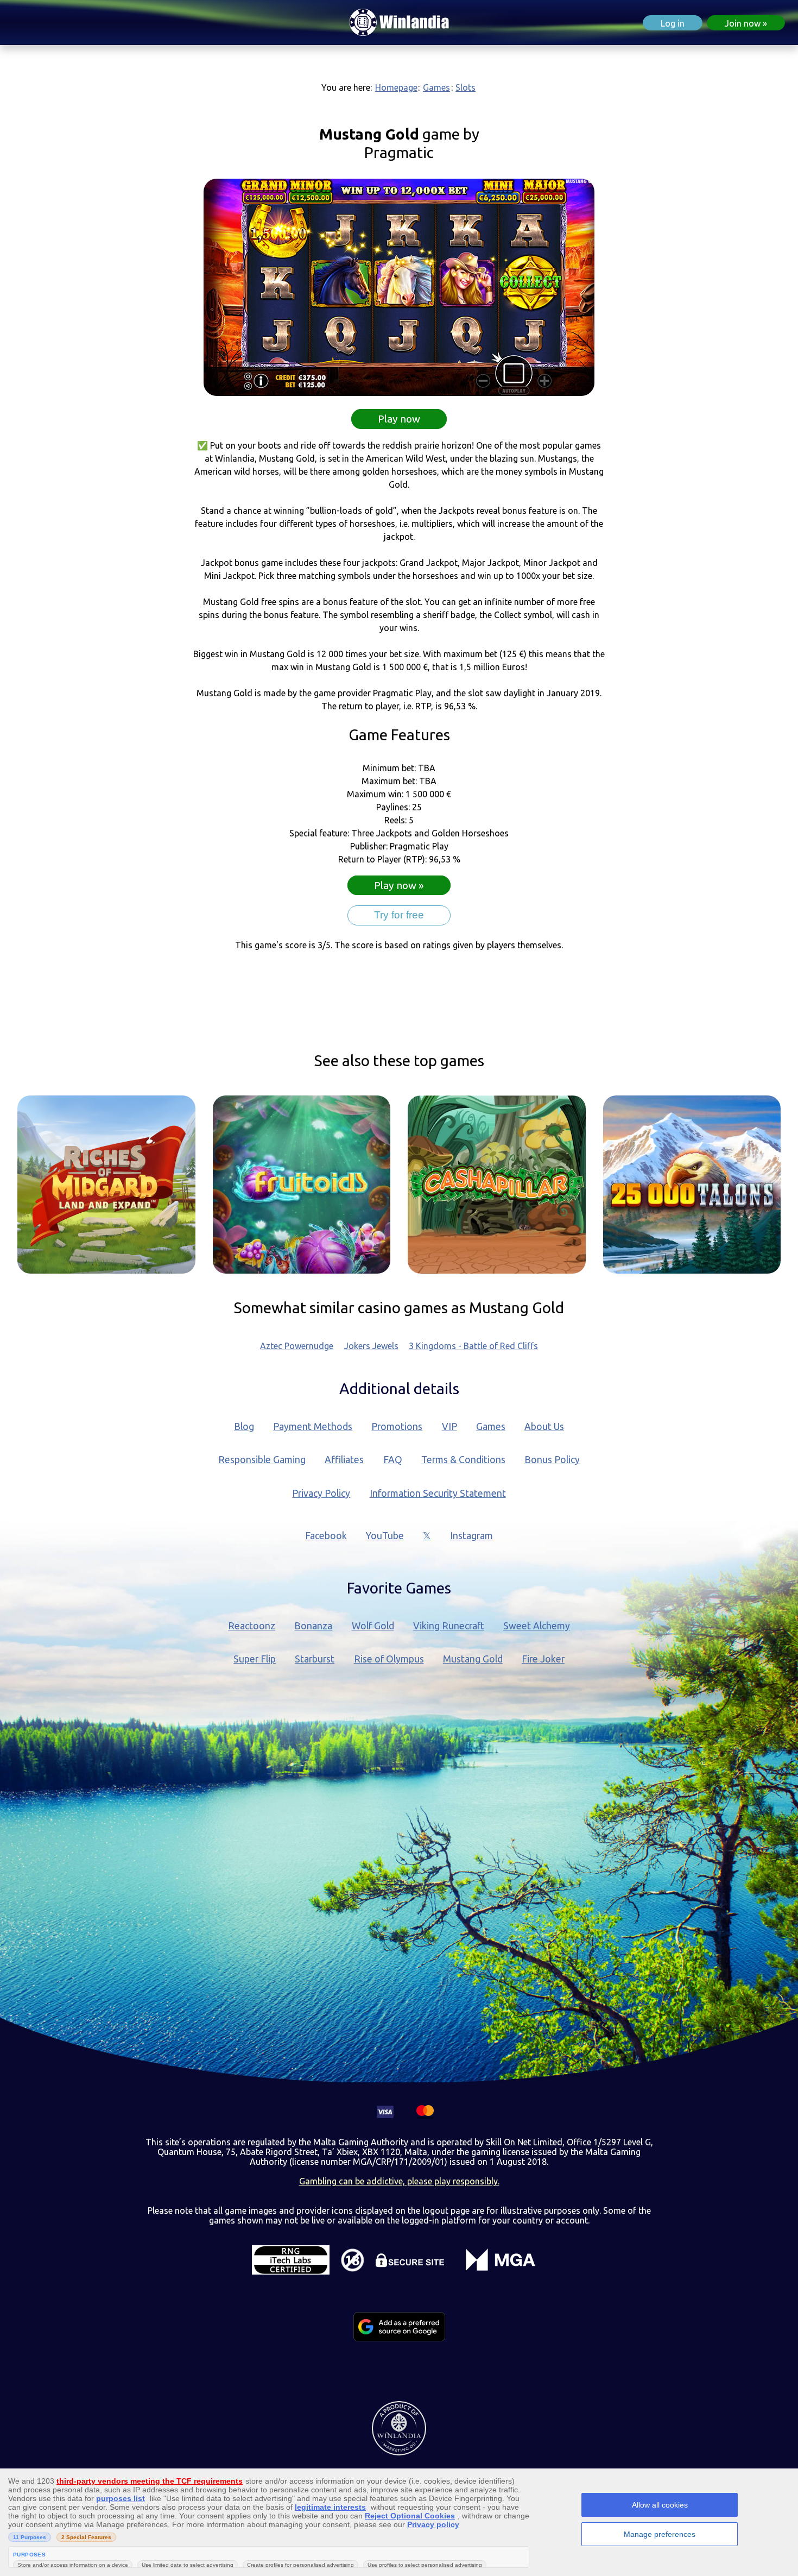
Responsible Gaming (262, 1460)
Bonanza (313, 1626)
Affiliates (344, 1460)
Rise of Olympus (389, 1659)
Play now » (399, 885)
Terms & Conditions (463, 1460)
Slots (465, 87)
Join (743, 23)
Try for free (399, 915)
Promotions (397, 1426)
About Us (544, 1426)
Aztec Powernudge (297, 1346)
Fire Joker (543, 1659)
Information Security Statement (438, 1493)
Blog (244, 1426)
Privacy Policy (321, 1493)
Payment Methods (313, 1426)
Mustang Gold (473, 1659)
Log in (673, 23)
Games (436, 87)
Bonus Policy (552, 1460)
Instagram (471, 1536)
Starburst (315, 1659)
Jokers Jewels (371, 1346)
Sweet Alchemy (537, 1626)
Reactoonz (252, 1626)
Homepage (396, 87)
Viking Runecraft (449, 1626)
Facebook (326, 1536)
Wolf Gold (373, 1626)
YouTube (385, 1536)
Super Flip (255, 1659)
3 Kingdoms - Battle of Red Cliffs (473, 1346)
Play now (399, 419)
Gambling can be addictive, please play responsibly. (399, 2181)
